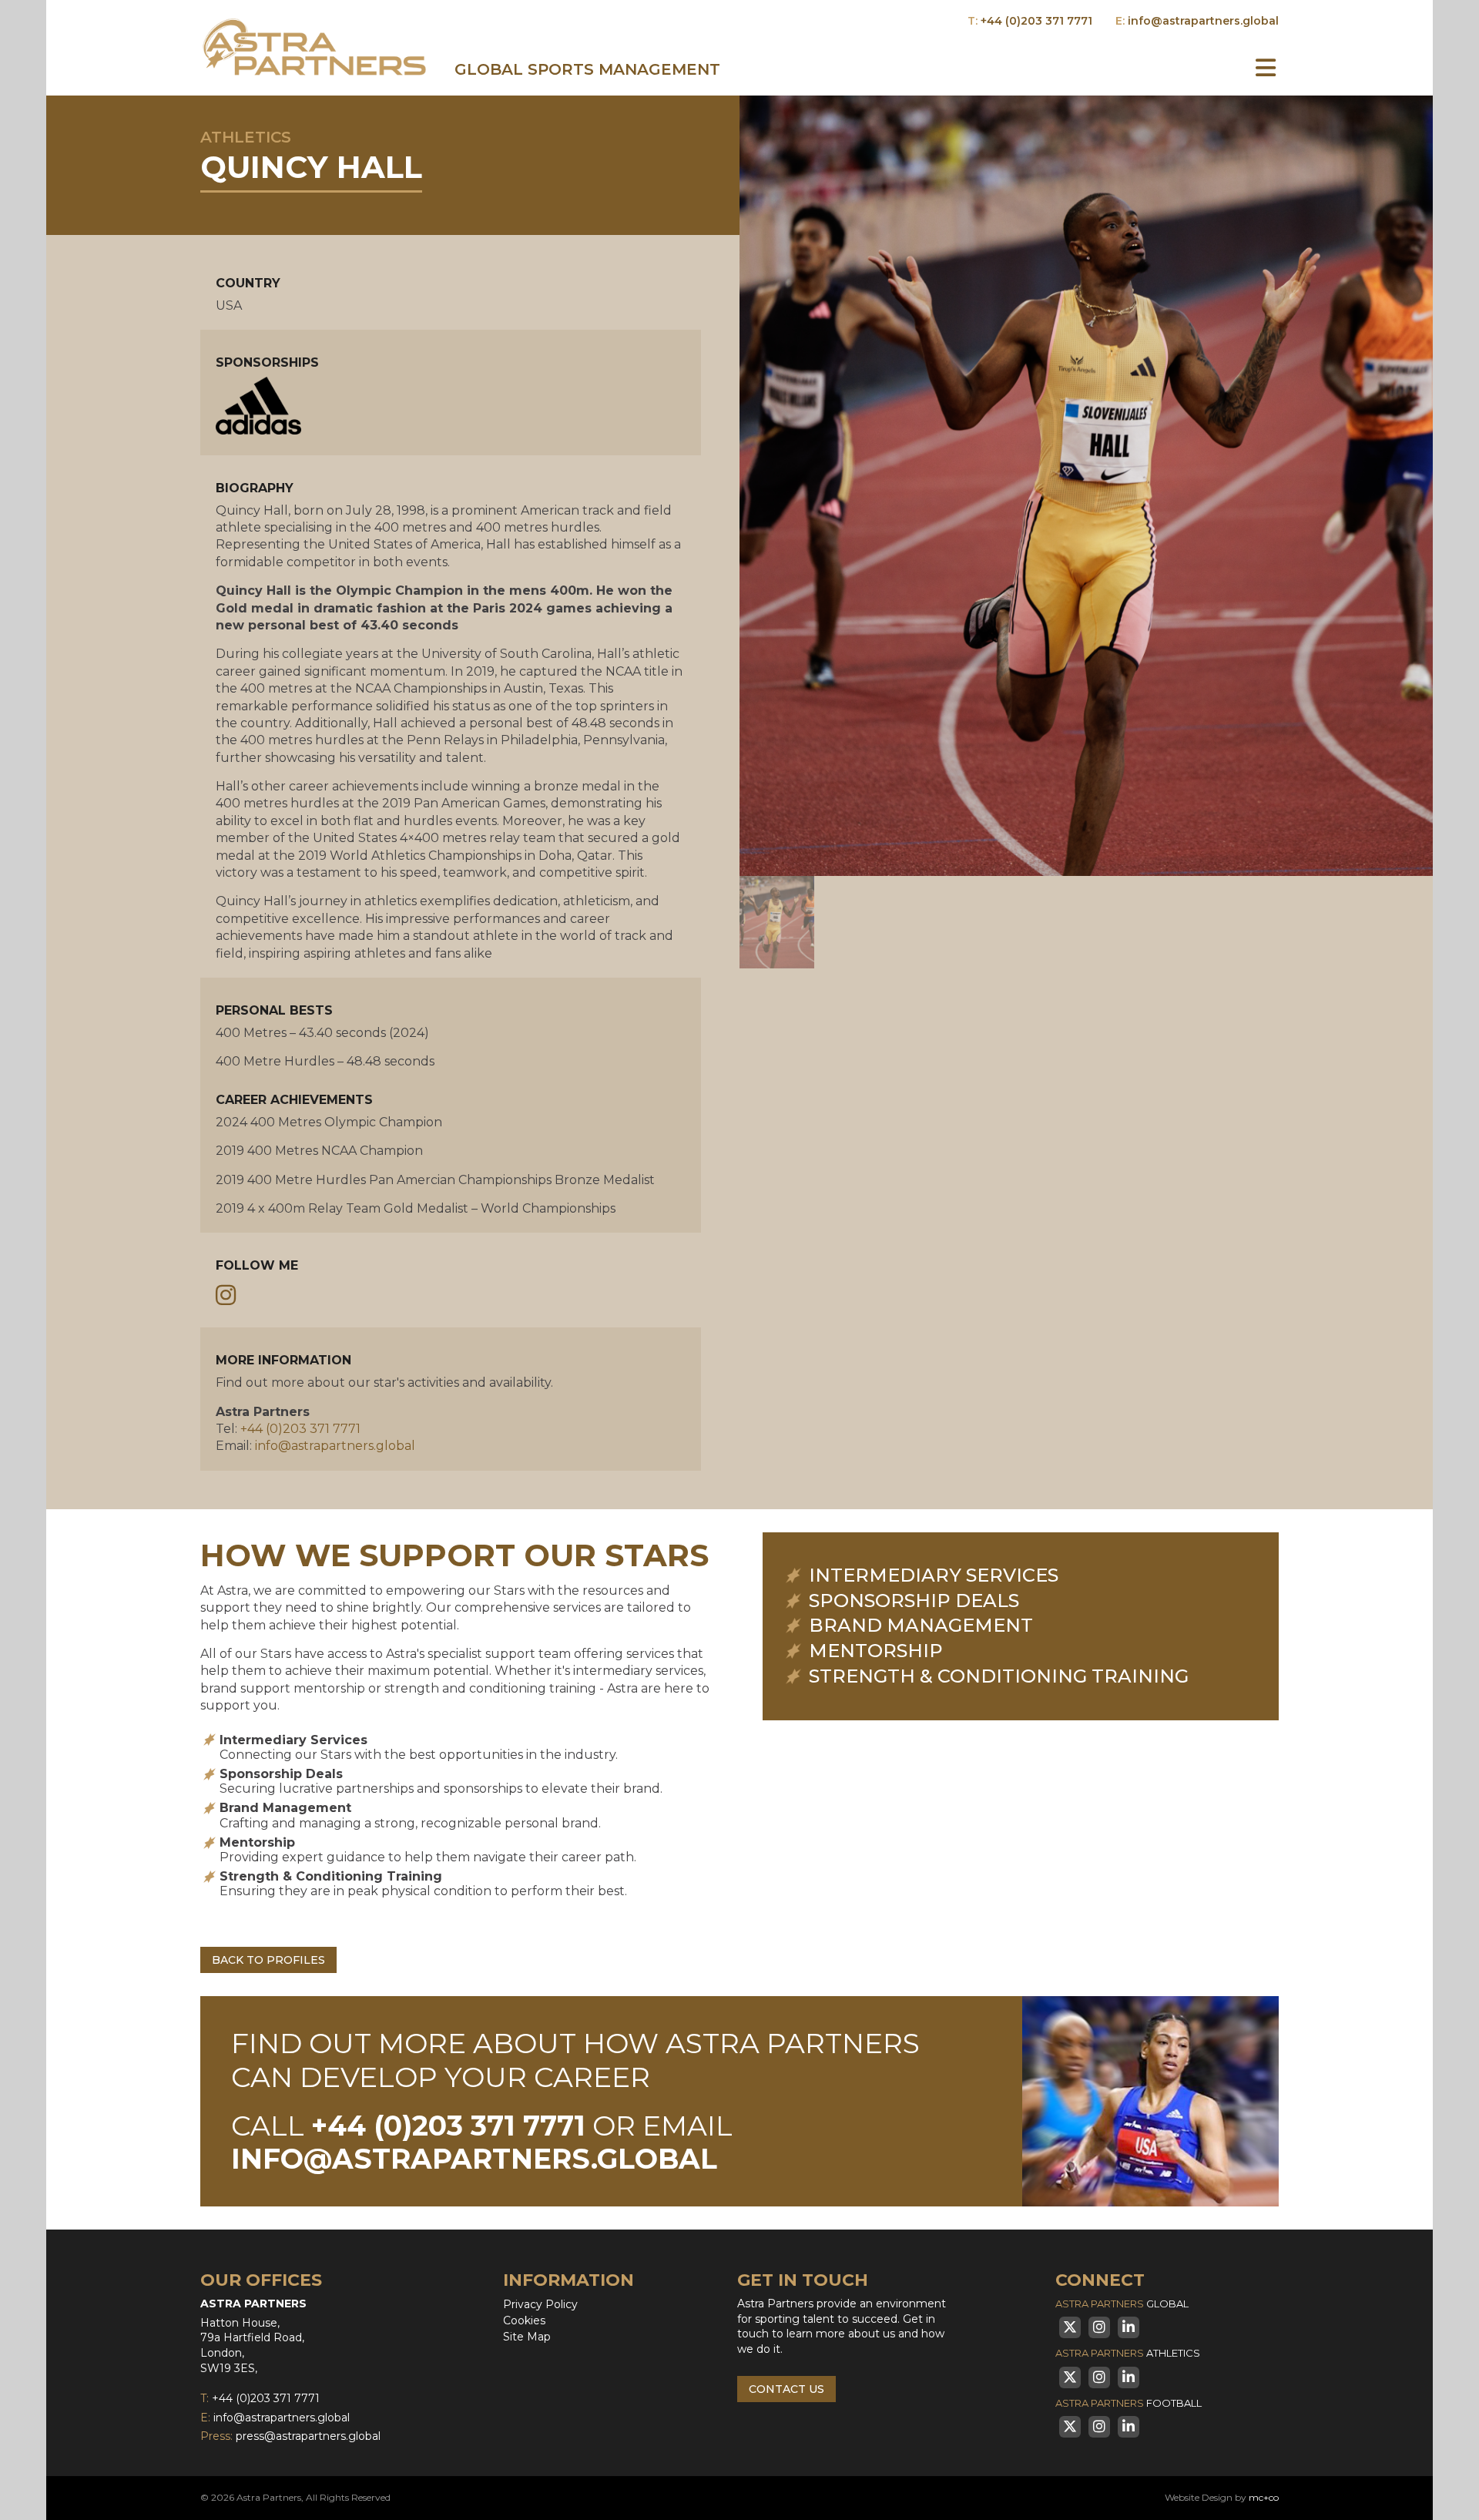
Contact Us (786, 2389)
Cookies (524, 2320)
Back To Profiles (268, 1960)
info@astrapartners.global (1203, 21)
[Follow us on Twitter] (1070, 2327)
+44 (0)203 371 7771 (1036, 21)
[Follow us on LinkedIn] (1129, 2327)
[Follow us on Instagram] (1099, 2327)
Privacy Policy (540, 2304)
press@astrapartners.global (308, 2436)
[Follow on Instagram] (226, 1296)
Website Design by (1222, 2497)
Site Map (527, 2337)
